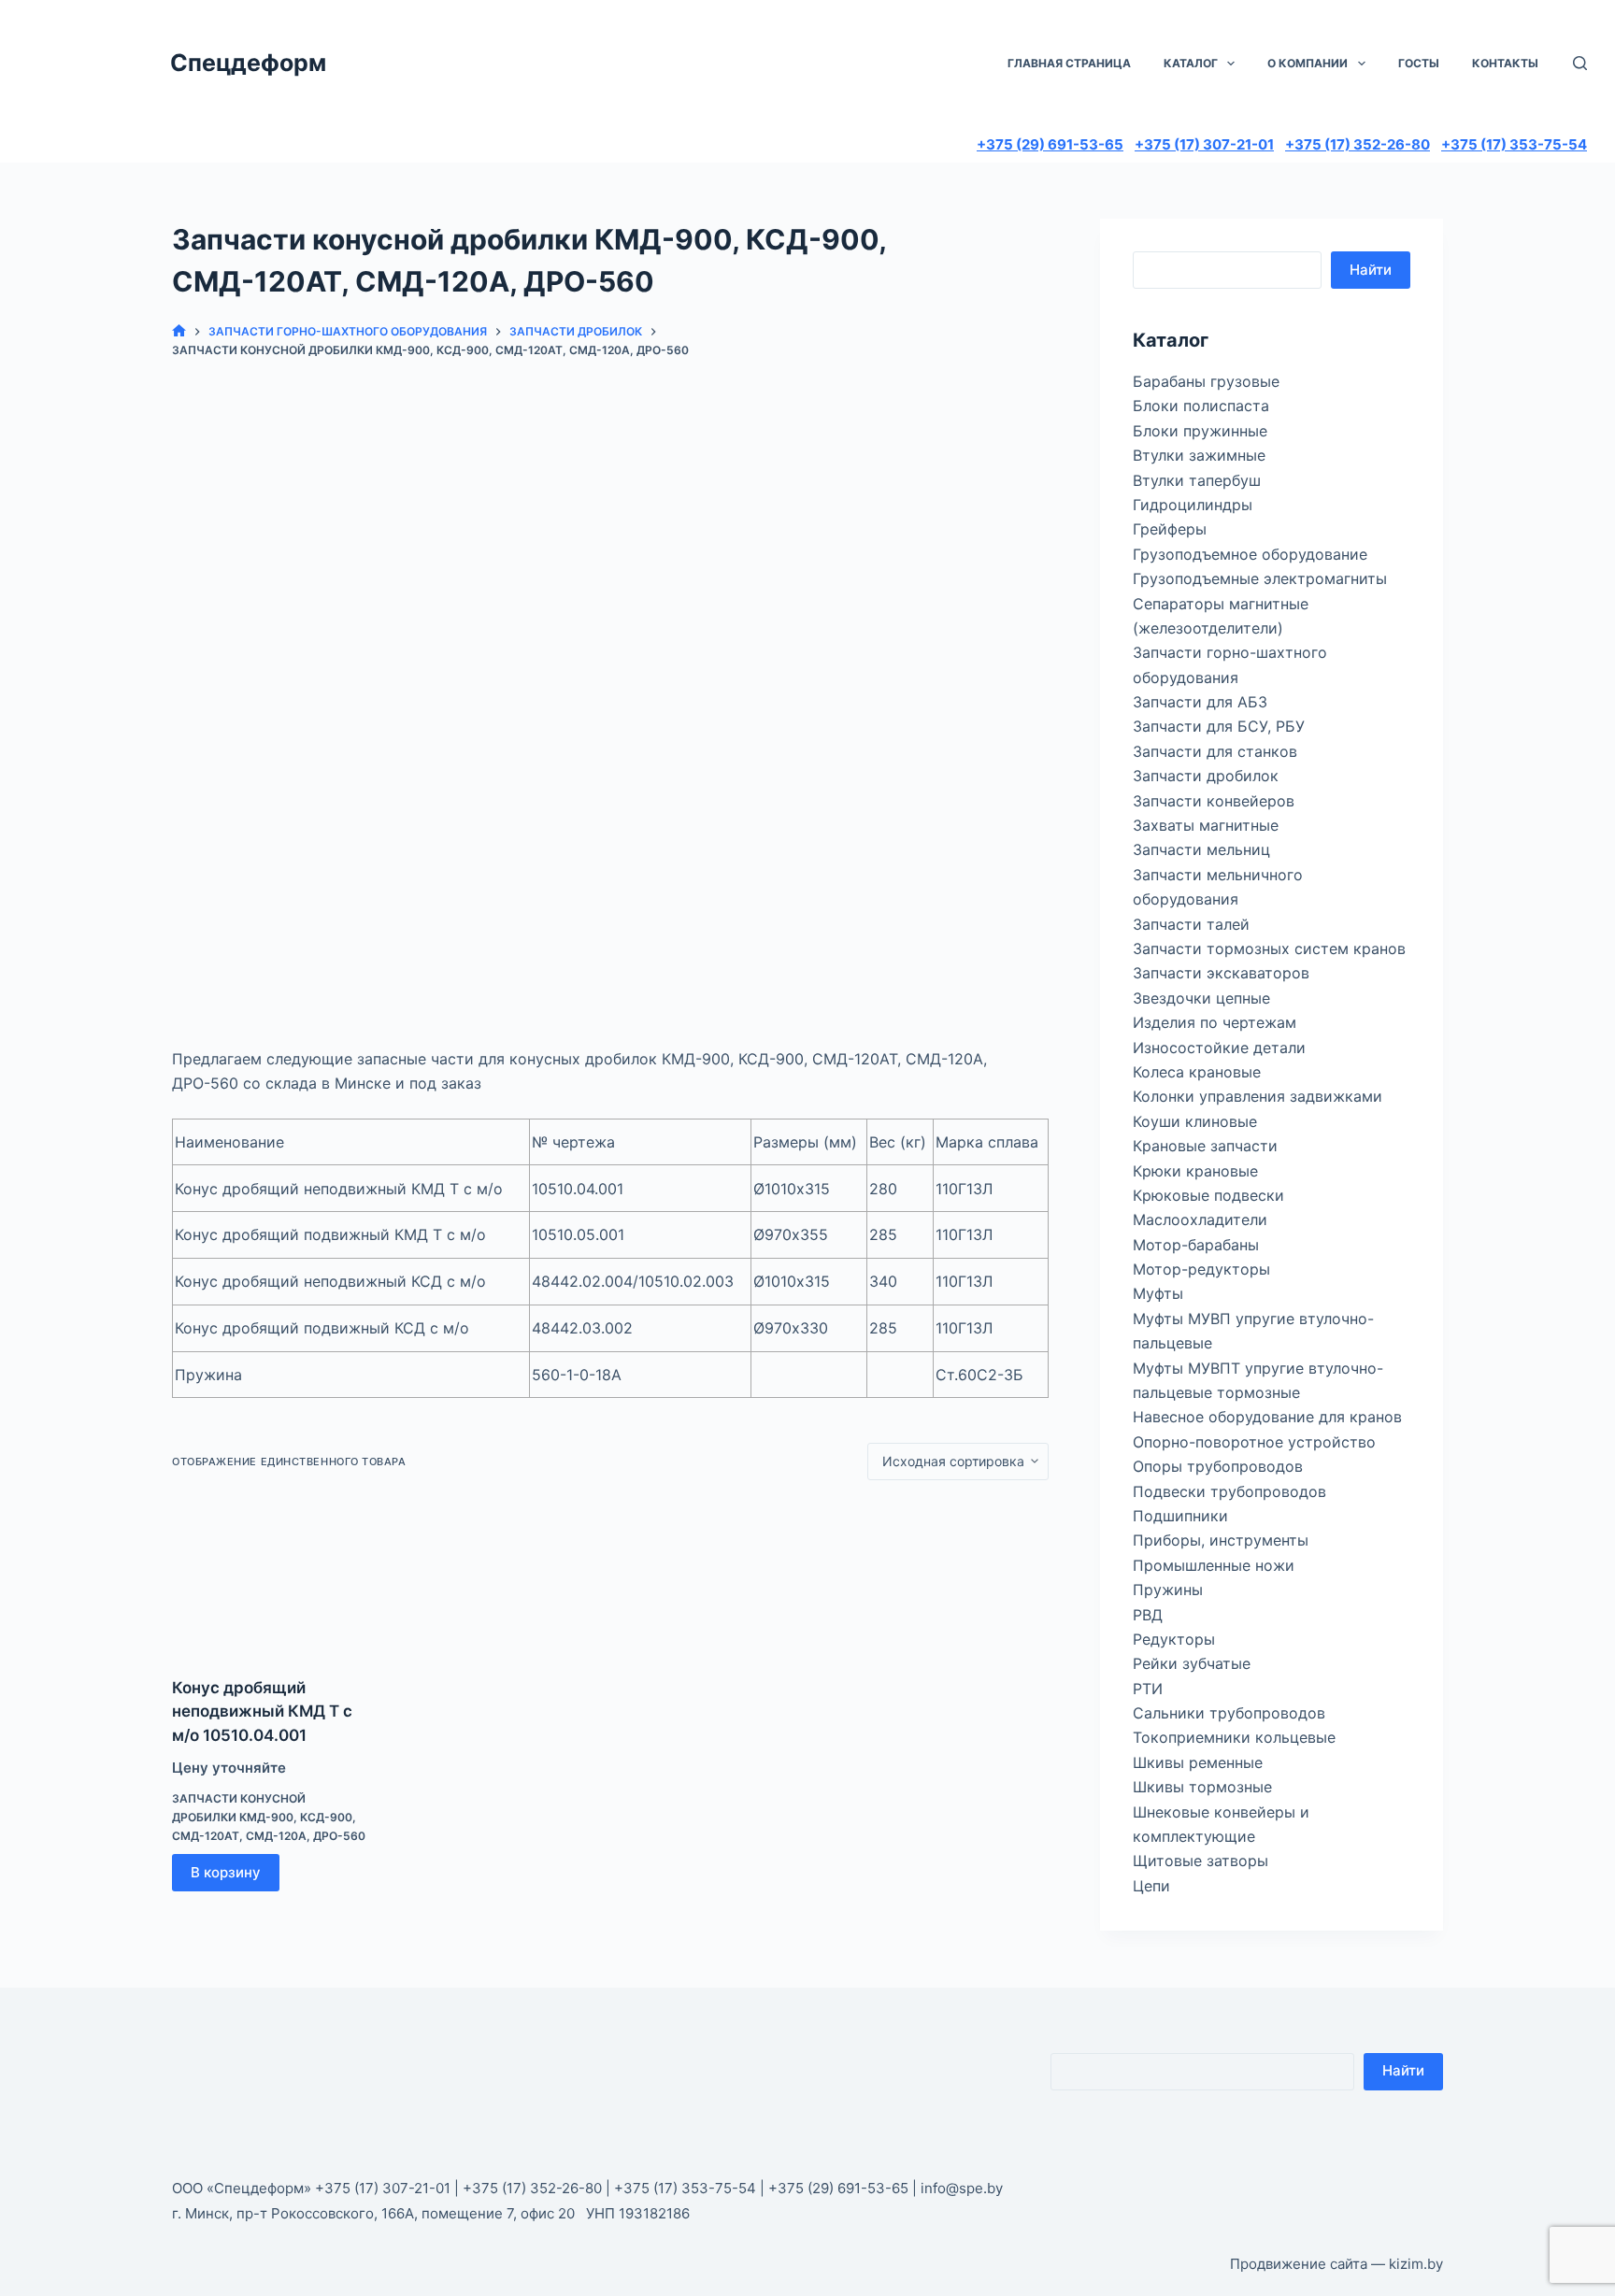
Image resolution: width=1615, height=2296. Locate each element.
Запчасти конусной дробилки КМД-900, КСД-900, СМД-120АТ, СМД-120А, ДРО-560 (269, 1817)
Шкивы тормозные (1202, 1787)
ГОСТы (1419, 63)
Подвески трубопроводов (1229, 1491)
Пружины (1168, 1590)
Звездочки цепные (1201, 998)
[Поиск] (1580, 63)
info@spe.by (962, 2188)
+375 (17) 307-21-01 (1204, 144)
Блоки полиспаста (1201, 406)
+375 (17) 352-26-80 (1358, 144)
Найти (1371, 270)
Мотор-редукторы (1201, 1269)
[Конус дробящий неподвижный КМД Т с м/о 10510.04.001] (271, 1578)
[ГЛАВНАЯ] (179, 331)
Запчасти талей (1191, 924)
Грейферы (1170, 529)
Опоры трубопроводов (1218, 1466)
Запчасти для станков (1215, 751)
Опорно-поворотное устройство (1254, 1442)
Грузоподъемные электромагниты (1260, 578)
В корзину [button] (226, 1872)
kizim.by (1416, 2264)
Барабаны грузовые (1206, 381)
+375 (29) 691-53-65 (1050, 144)
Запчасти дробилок (1206, 776)
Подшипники (1180, 1516)
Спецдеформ (248, 63)
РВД (1148, 1615)
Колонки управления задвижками (1258, 1096)
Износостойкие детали (1219, 1048)
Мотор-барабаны (1196, 1245)
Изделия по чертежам (1215, 1022)
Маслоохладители (1200, 1219)
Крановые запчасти (1205, 1146)
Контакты (1505, 63)
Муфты (1158, 1293)
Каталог (1191, 63)
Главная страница (1069, 63)
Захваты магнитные (1206, 825)
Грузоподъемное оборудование (1250, 554)
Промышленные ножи (1214, 1565)
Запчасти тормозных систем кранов (1269, 948)
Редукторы (1174, 1639)
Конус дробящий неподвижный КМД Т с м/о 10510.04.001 (262, 1711)
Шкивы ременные (1198, 1762)
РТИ (1148, 1689)
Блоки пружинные (1200, 431)
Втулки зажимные (1199, 455)
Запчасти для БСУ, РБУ (1219, 726)
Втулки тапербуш (1197, 480)
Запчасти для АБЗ (1200, 702)
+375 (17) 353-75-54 (1514, 144)
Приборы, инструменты (1221, 1540)
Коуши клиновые (1195, 1121)
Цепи (1151, 1886)
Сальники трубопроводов (1229, 1713)
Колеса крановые (1197, 1072)
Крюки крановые (1195, 1171)
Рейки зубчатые (1192, 1663)
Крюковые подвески (1208, 1195)
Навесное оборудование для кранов (1267, 1417)
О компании (1308, 63)
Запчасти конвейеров (1214, 801)
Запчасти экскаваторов (1221, 973)
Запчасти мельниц (1201, 849)
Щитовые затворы (1201, 1861)
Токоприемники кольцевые (1234, 1737)
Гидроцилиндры (1193, 505)
